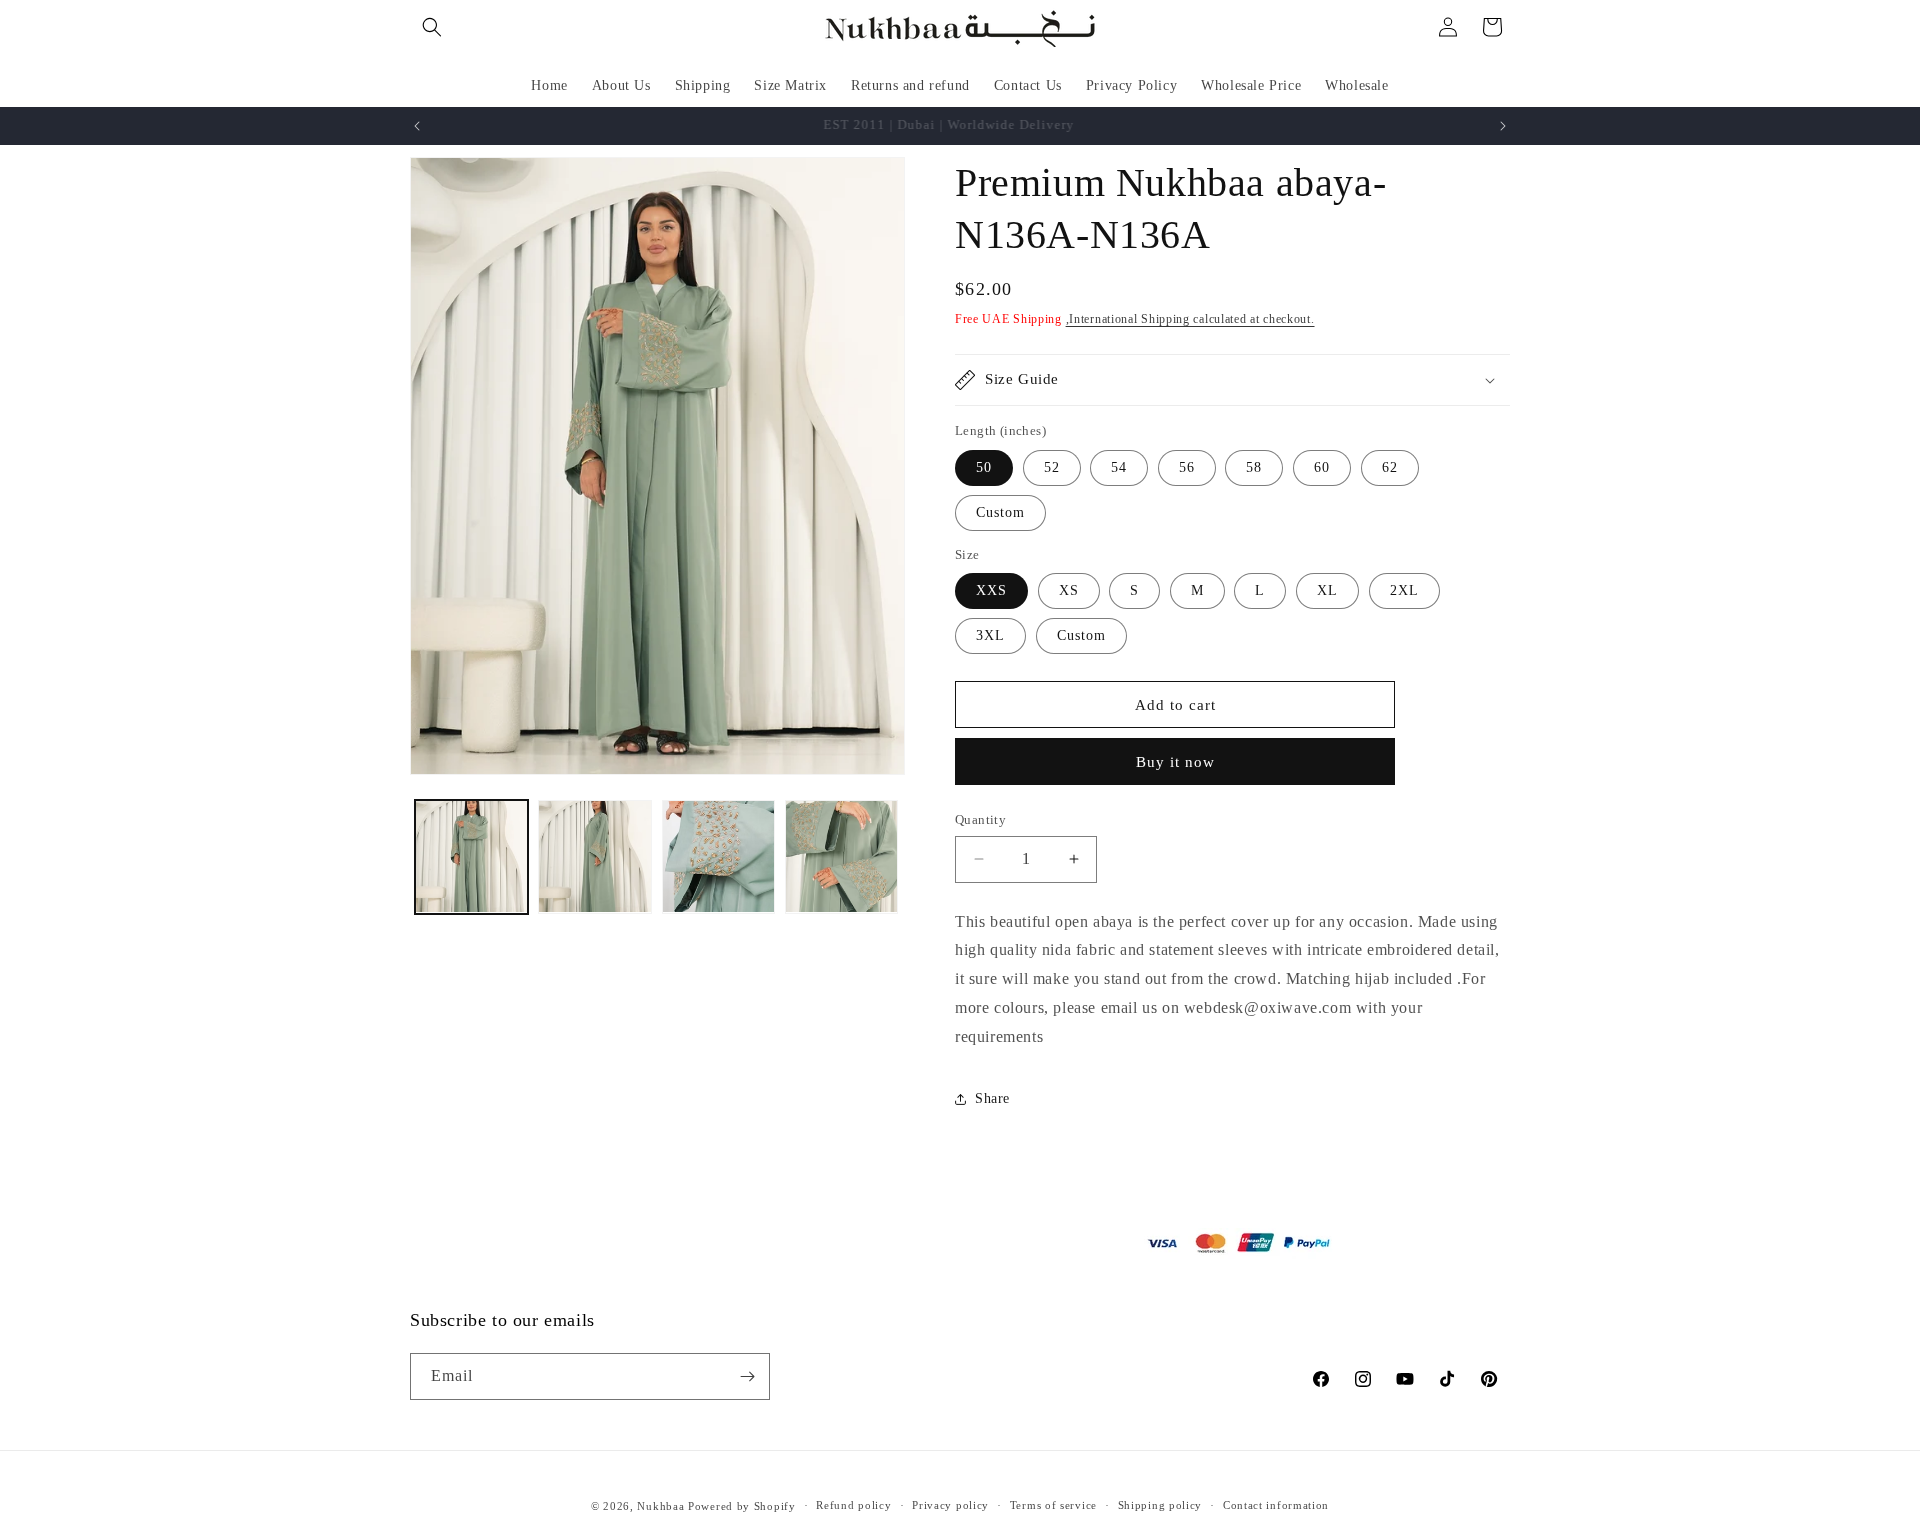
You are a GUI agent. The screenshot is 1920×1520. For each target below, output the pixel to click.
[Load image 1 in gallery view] (471, 856)
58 (1254, 467)
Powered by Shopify (742, 1506)
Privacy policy (950, 1505)
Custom (1000, 512)
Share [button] (992, 1098)
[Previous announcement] (417, 126)
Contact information (1276, 1505)
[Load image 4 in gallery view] (841, 856)
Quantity (980, 819)
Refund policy (853, 1505)
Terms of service (1053, 1505)
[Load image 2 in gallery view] (594, 856)
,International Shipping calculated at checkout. (1190, 319)
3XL (990, 635)
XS (1069, 590)
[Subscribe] (747, 1376)
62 (1390, 467)
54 (1119, 467)
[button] (432, 27)
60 (1322, 467)
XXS (991, 590)
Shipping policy (1160, 1505)
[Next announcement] (1503, 126)
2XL (1404, 590)
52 (1052, 467)
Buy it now (1175, 762)
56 (1187, 467)
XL (1327, 590)
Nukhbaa (660, 1506)
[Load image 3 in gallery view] (718, 856)
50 (984, 467)
